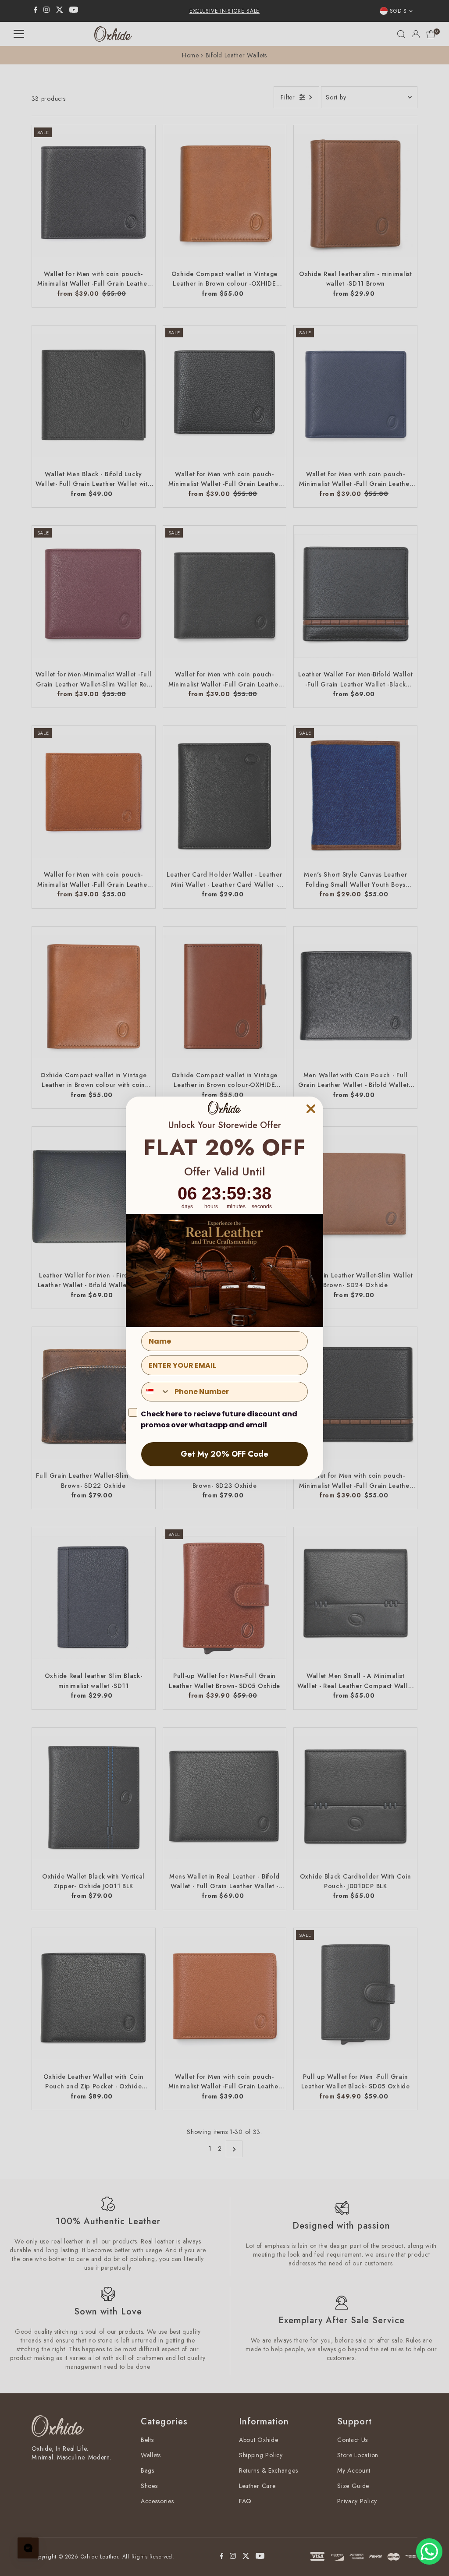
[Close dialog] (311, 1109)
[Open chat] (28, 2548)
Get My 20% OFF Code (224, 1454)
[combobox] (156, 1392)
